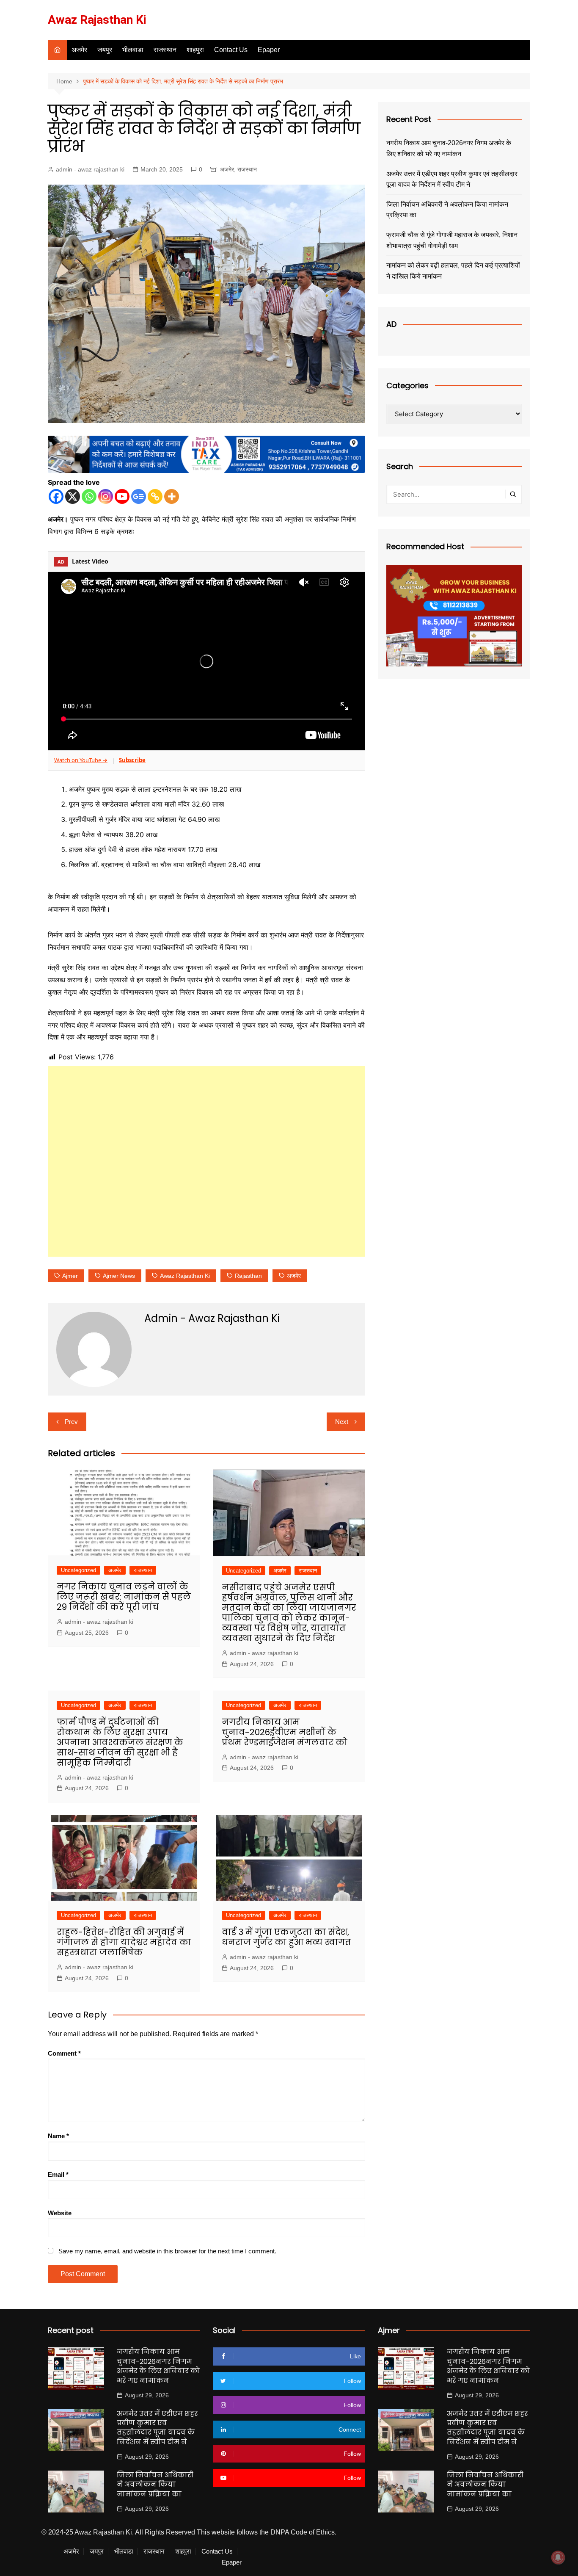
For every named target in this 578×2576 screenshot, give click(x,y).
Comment (64, 2053)
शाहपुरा (195, 50)
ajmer (70, 1276)
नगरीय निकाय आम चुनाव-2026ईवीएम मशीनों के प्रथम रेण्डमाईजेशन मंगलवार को (285, 1732)
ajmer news (119, 1276)
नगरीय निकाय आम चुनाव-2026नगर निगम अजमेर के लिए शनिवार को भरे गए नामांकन (449, 148)
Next (342, 1422)
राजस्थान (165, 50)
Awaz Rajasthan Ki (97, 20)
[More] (172, 496)
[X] (73, 496)
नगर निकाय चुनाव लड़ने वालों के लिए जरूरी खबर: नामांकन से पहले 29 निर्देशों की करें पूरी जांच (124, 1597)
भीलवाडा (133, 50)
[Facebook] (56, 496)
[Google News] (139, 496)
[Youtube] (122, 496)
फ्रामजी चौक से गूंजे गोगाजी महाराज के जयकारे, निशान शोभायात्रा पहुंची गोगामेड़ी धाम (452, 240)
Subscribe (132, 760)
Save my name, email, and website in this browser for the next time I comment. (167, 2251)
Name (58, 2136)
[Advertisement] (206, 1161)
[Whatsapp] (89, 496)
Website (60, 2213)
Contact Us (231, 50)
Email (58, 2174)
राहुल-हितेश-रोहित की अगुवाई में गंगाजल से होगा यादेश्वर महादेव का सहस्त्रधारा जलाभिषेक (124, 1942)
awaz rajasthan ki (185, 1276)
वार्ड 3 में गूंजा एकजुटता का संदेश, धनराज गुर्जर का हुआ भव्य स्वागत (286, 1937)
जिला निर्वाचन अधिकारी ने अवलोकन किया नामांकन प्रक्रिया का (447, 210)
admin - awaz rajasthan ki (90, 169)
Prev (71, 1422)
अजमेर (79, 50)
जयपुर (105, 50)
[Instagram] (106, 496)
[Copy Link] (155, 496)
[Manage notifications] (558, 2557)
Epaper (269, 50)
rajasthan (248, 1276)
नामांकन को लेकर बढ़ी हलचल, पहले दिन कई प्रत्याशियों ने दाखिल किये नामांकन (453, 271)
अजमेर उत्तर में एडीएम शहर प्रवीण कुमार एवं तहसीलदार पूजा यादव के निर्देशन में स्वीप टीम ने (452, 179)
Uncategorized (78, 1570)
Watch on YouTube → (81, 760)
